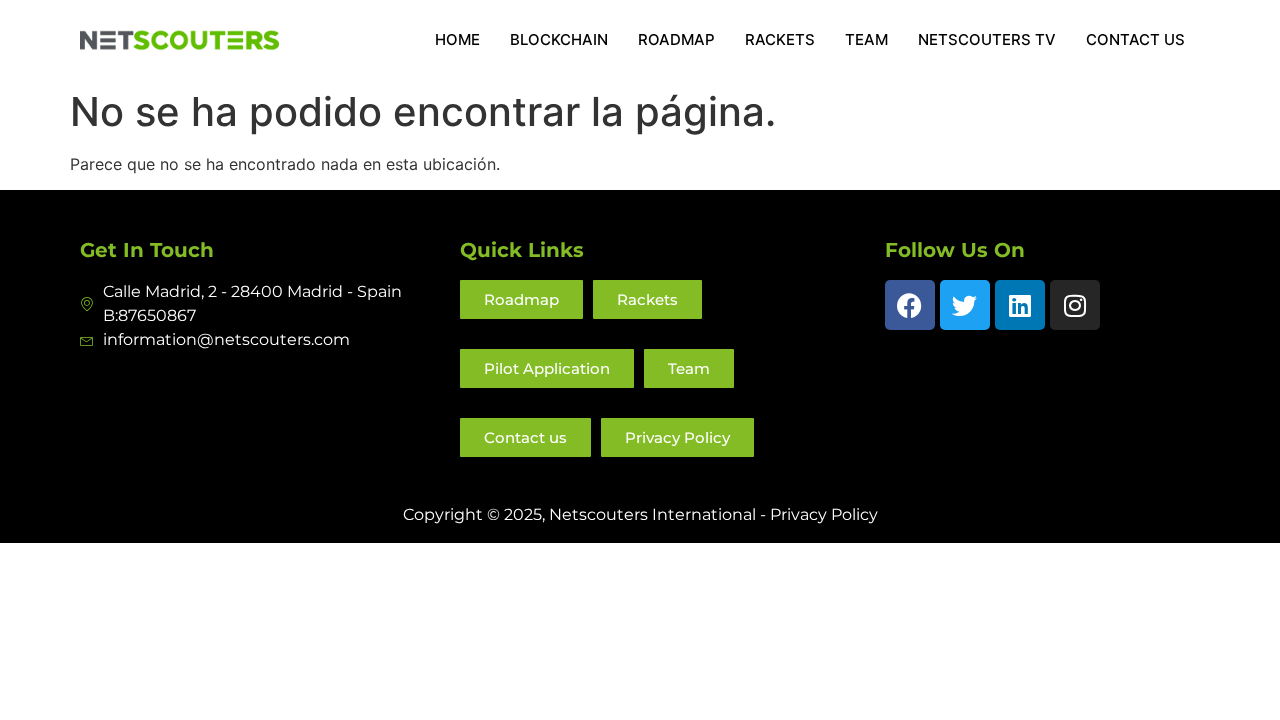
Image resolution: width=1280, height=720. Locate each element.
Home (457, 39)
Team (866, 39)
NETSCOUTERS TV (987, 39)
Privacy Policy (824, 514)
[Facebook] (910, 305)
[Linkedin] (1020, 305)
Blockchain (559, 39)
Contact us (1135, 39)
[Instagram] (1075, 305)
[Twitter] (965, 305)
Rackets (780, 39)
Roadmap (676, 39)
